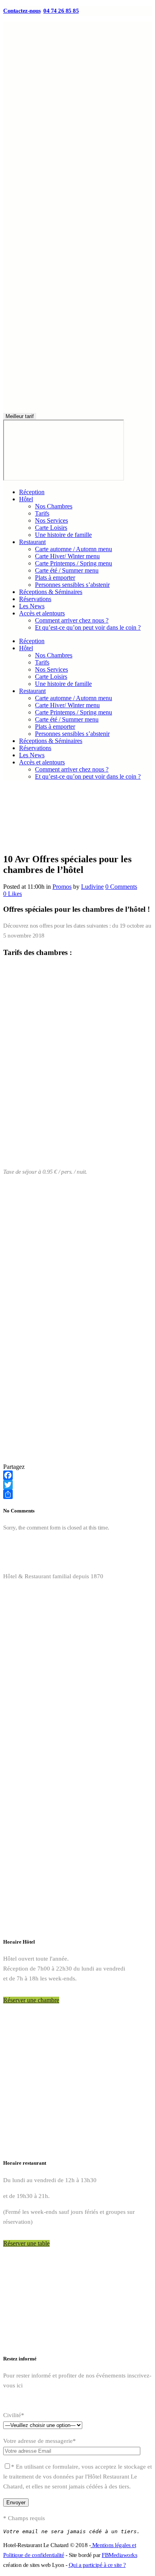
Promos (62, 887)
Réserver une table (26, 2243)
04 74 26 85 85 (61, 11)
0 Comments (121, 887)
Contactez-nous (22, 11)
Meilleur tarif (20, 416)
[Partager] (77, 1494)
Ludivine (92, 887)
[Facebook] (77, 1475)
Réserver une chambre (31, 2000)
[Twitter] (77, 1485)
